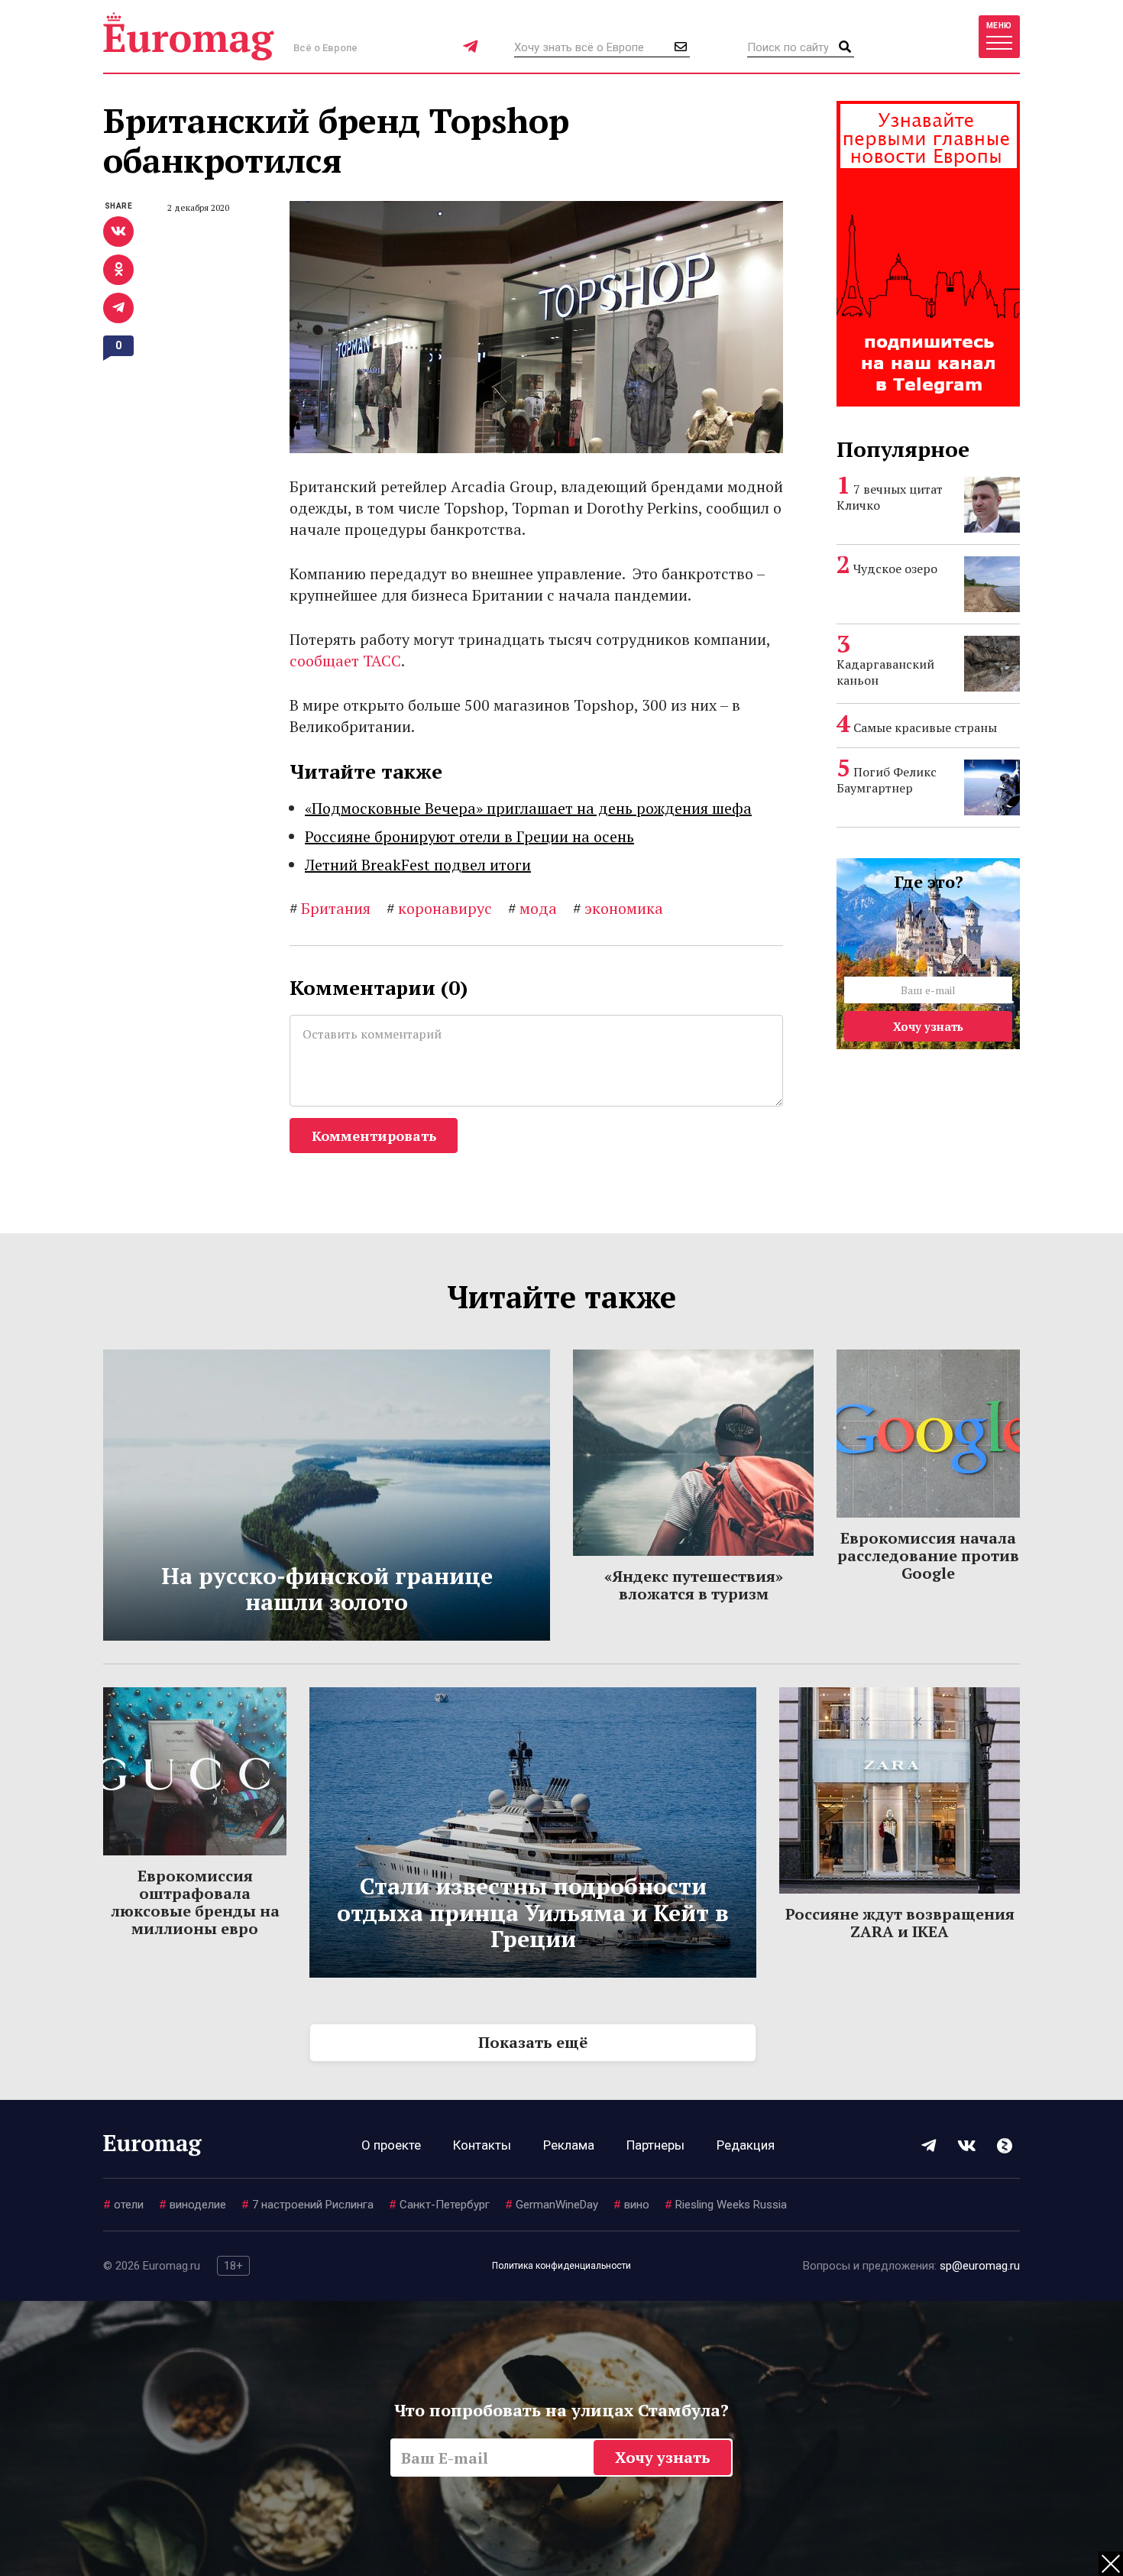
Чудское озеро (895, 569)
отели (123, 2205)
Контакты (482, 2145)
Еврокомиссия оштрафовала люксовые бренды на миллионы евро (195, 1902)
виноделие (193, 2205)
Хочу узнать (928, 1026)
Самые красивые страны (925, 727)
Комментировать (374, 1136)
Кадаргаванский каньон (885, 672)
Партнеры (655, 2145)
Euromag (189, 36)
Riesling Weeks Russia (726, 2205)
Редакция (746, 2145)
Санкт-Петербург (439, 2205)
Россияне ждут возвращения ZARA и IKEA (900, 1923)
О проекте (391, 2145)
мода (532, 908)
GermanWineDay (552, 2205)
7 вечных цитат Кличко (890, 497)
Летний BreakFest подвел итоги (418, 865)
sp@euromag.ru (980, 2266)
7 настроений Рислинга (307, 2205)
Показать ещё (533, 2042)
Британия (330, 908)
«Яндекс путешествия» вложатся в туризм (694, 1585)
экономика (618, 908)
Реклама (569, 2145)
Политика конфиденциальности (561, 2266)
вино (631, 2205)
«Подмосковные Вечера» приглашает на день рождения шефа (528, 808)
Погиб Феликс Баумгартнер (887, 780)
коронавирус (439, 908)
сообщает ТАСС (345, 661)
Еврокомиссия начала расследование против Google (928, 1555)
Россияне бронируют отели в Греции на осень (469, 836)
